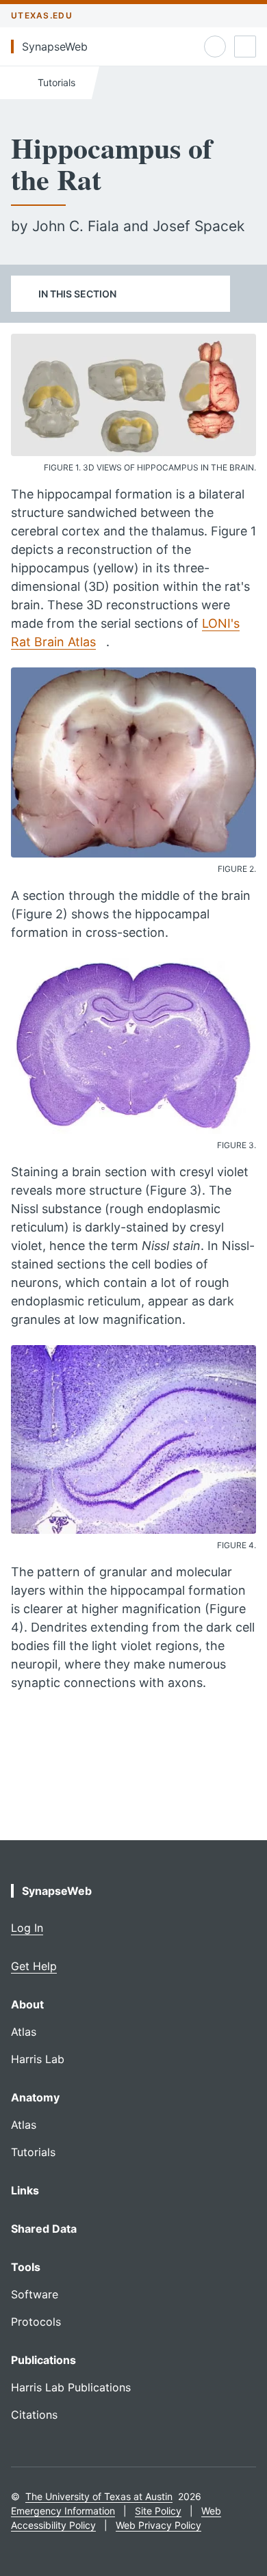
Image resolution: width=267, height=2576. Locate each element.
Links (25, 2190)
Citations (34, 2415)
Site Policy (158, 2511)
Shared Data (44, 2229)
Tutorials (55, 82)
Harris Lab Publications (71, 2387)
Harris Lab (38, 2059)
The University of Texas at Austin (99, 2496)
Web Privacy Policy (158, 2525)
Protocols (36, 2322)
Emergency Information (63, 2511)
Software (35, 2294)
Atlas (24, 2032)
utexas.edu (42, 15)
